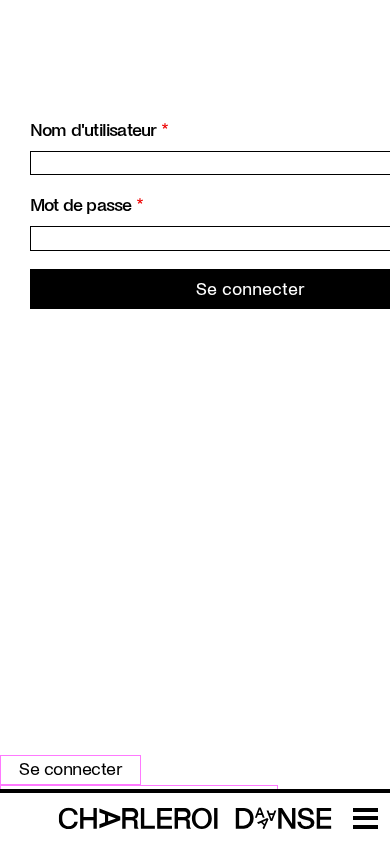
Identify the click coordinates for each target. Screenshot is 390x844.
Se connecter (70, 769)
